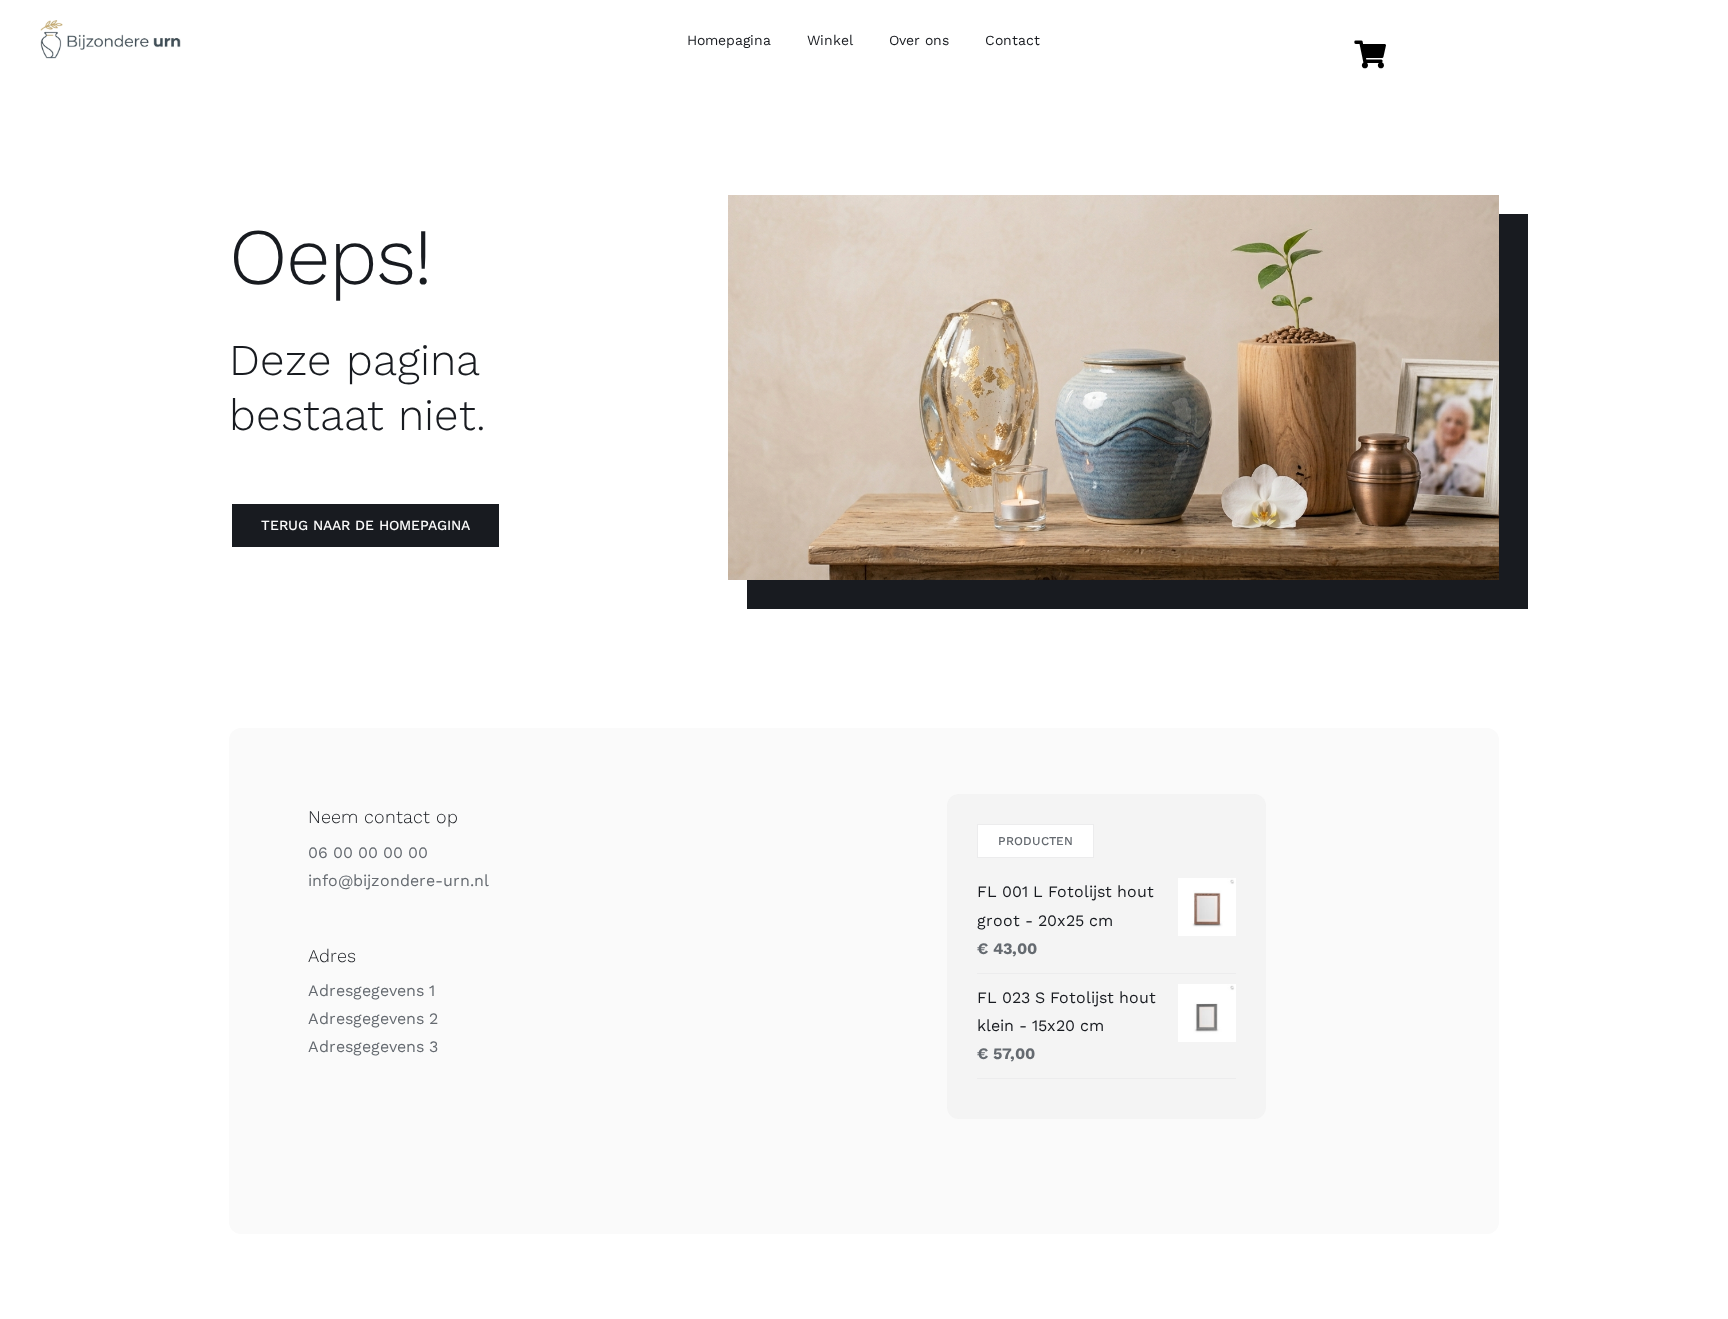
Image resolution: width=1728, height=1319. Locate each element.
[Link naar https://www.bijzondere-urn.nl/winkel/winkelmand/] (1369, 55)
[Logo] (110, 27)
